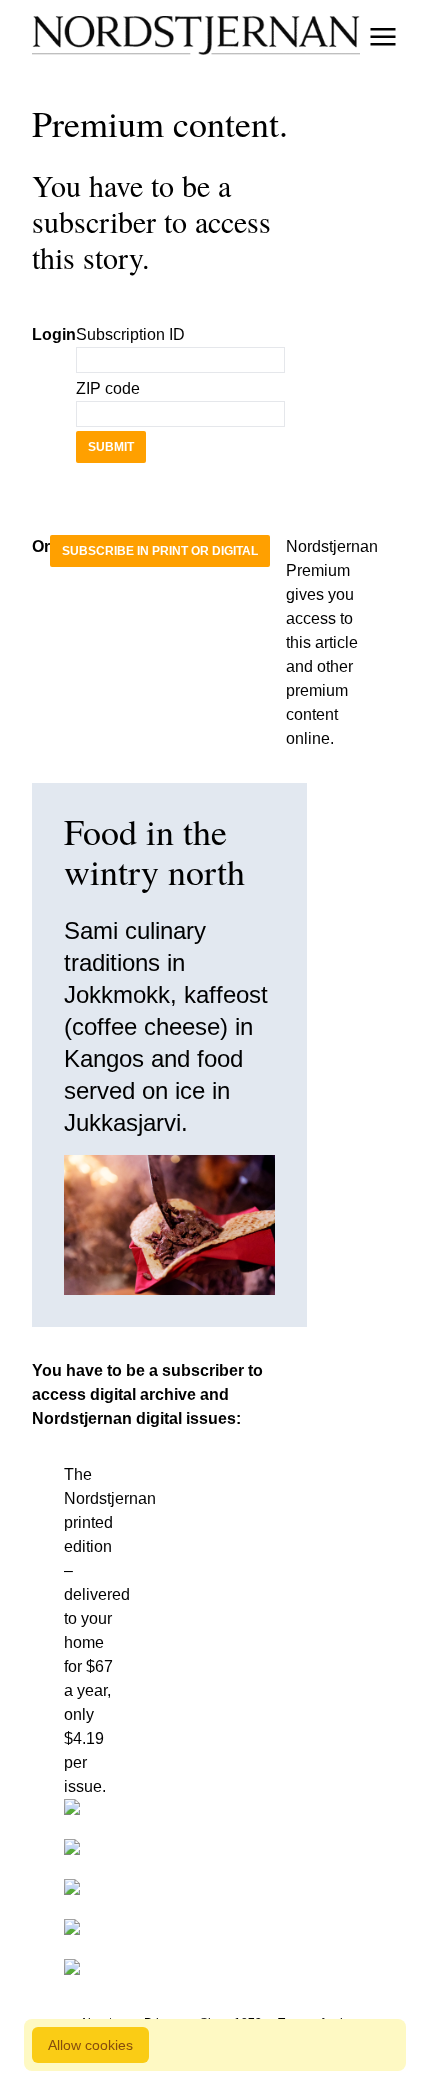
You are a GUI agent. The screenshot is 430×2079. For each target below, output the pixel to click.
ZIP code (108, 388)
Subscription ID (130, 334)
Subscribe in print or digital (160, 551)
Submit (111, 447)
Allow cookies (90, 2045)
